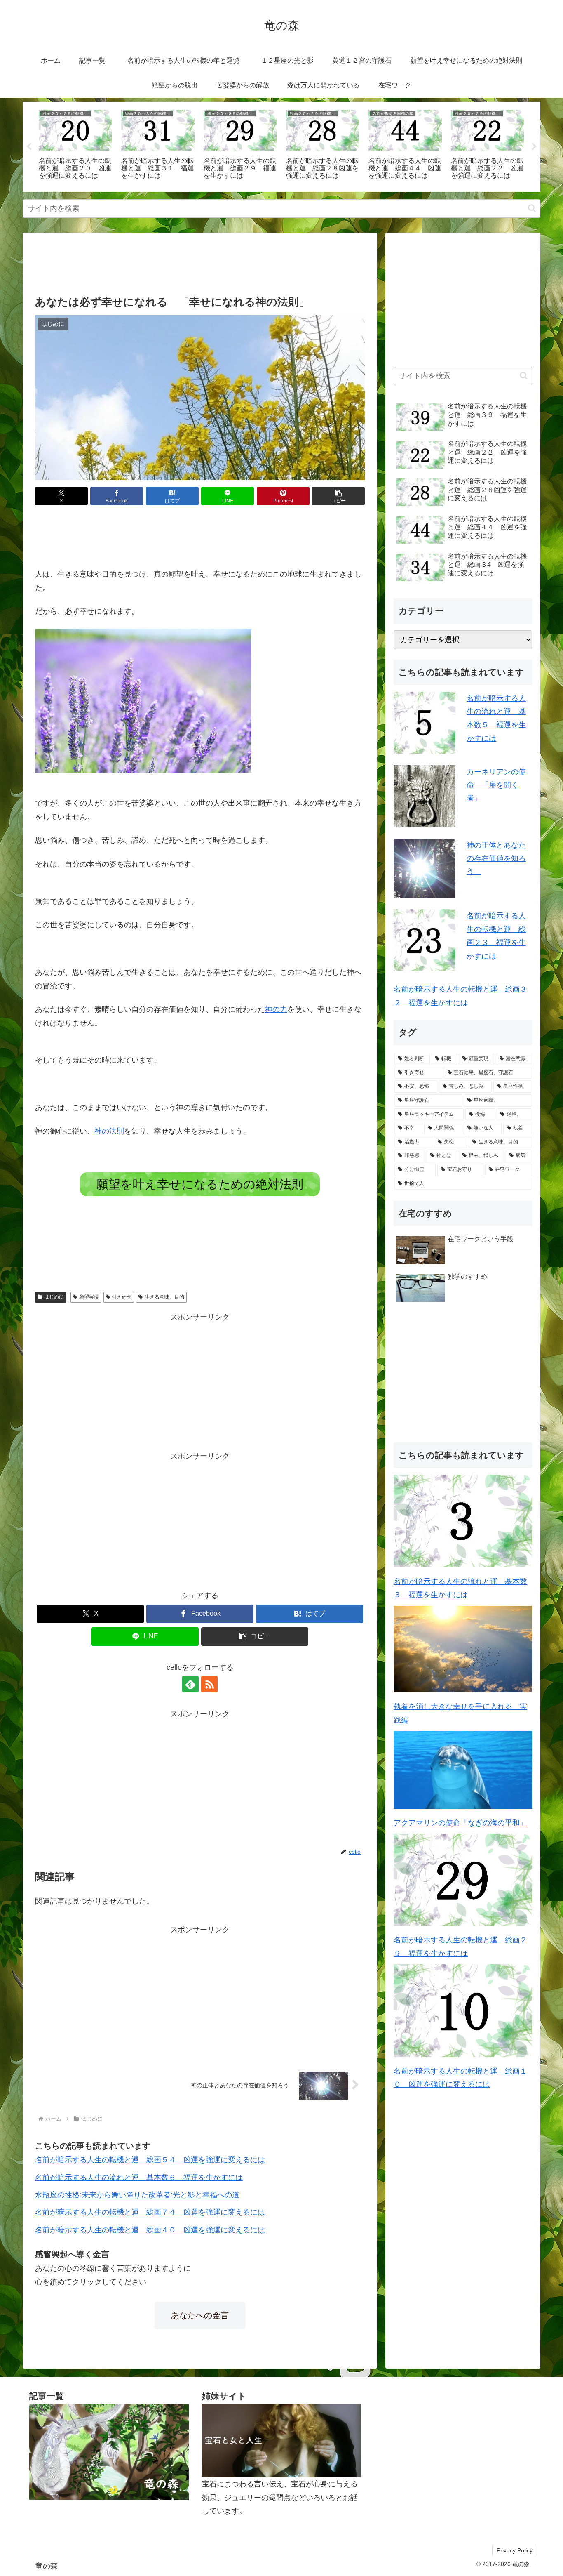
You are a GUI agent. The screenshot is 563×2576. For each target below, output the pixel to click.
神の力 (276, 1009)
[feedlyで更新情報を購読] (190, 1684)
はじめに (54, 1297)
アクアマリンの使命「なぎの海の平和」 (460, 1823)
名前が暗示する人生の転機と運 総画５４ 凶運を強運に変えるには (150, 2160)
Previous (29, 147)
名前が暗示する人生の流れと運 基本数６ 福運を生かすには (139, 2178)
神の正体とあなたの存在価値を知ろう (496, 859)
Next (534, 147)
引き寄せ (122, 1297)
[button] (532, 208)
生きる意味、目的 (164, 1297)
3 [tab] (294, 197)
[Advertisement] (200, 266)
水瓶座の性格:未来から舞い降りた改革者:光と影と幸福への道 (137, 2195)
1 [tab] (269, 197)
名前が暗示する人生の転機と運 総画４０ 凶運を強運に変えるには (150, 2230)
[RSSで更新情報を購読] (209, 1684)
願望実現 (89, 1297)
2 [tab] (281, 197)
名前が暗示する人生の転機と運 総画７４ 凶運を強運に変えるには (150, 2212)
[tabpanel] (75, 145)
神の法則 (109, 1131)
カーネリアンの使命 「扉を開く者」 (496, 785)
